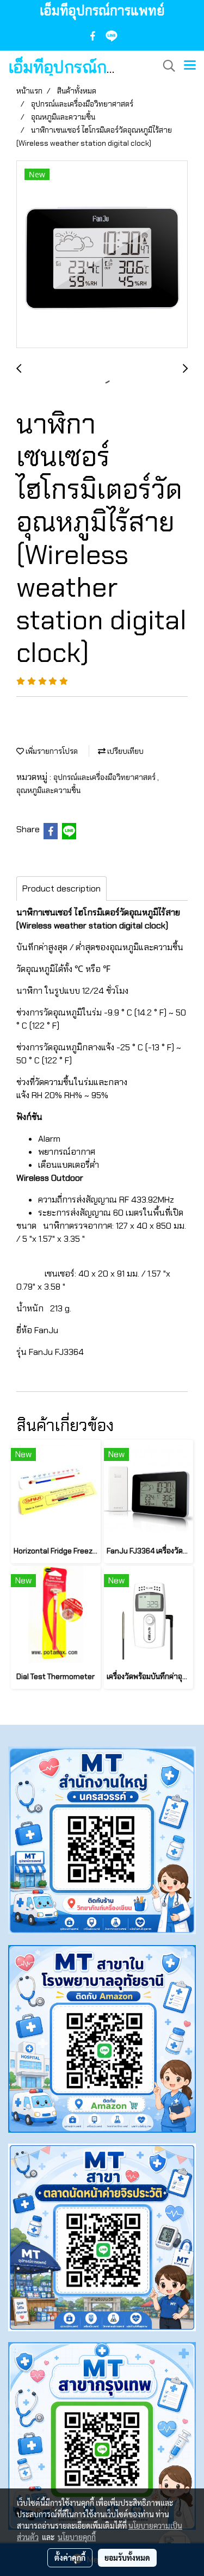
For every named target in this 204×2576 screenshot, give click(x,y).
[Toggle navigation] (190, 66)
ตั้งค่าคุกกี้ (70, 2558)
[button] (165, 66)
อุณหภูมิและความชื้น (48, 790)
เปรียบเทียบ (125, 751)
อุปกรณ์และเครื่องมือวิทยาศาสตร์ (105, 777)
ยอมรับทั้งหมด (127, 2558)
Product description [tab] (61, 888)
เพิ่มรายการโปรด (51, 751)
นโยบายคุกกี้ (77, 2537)
